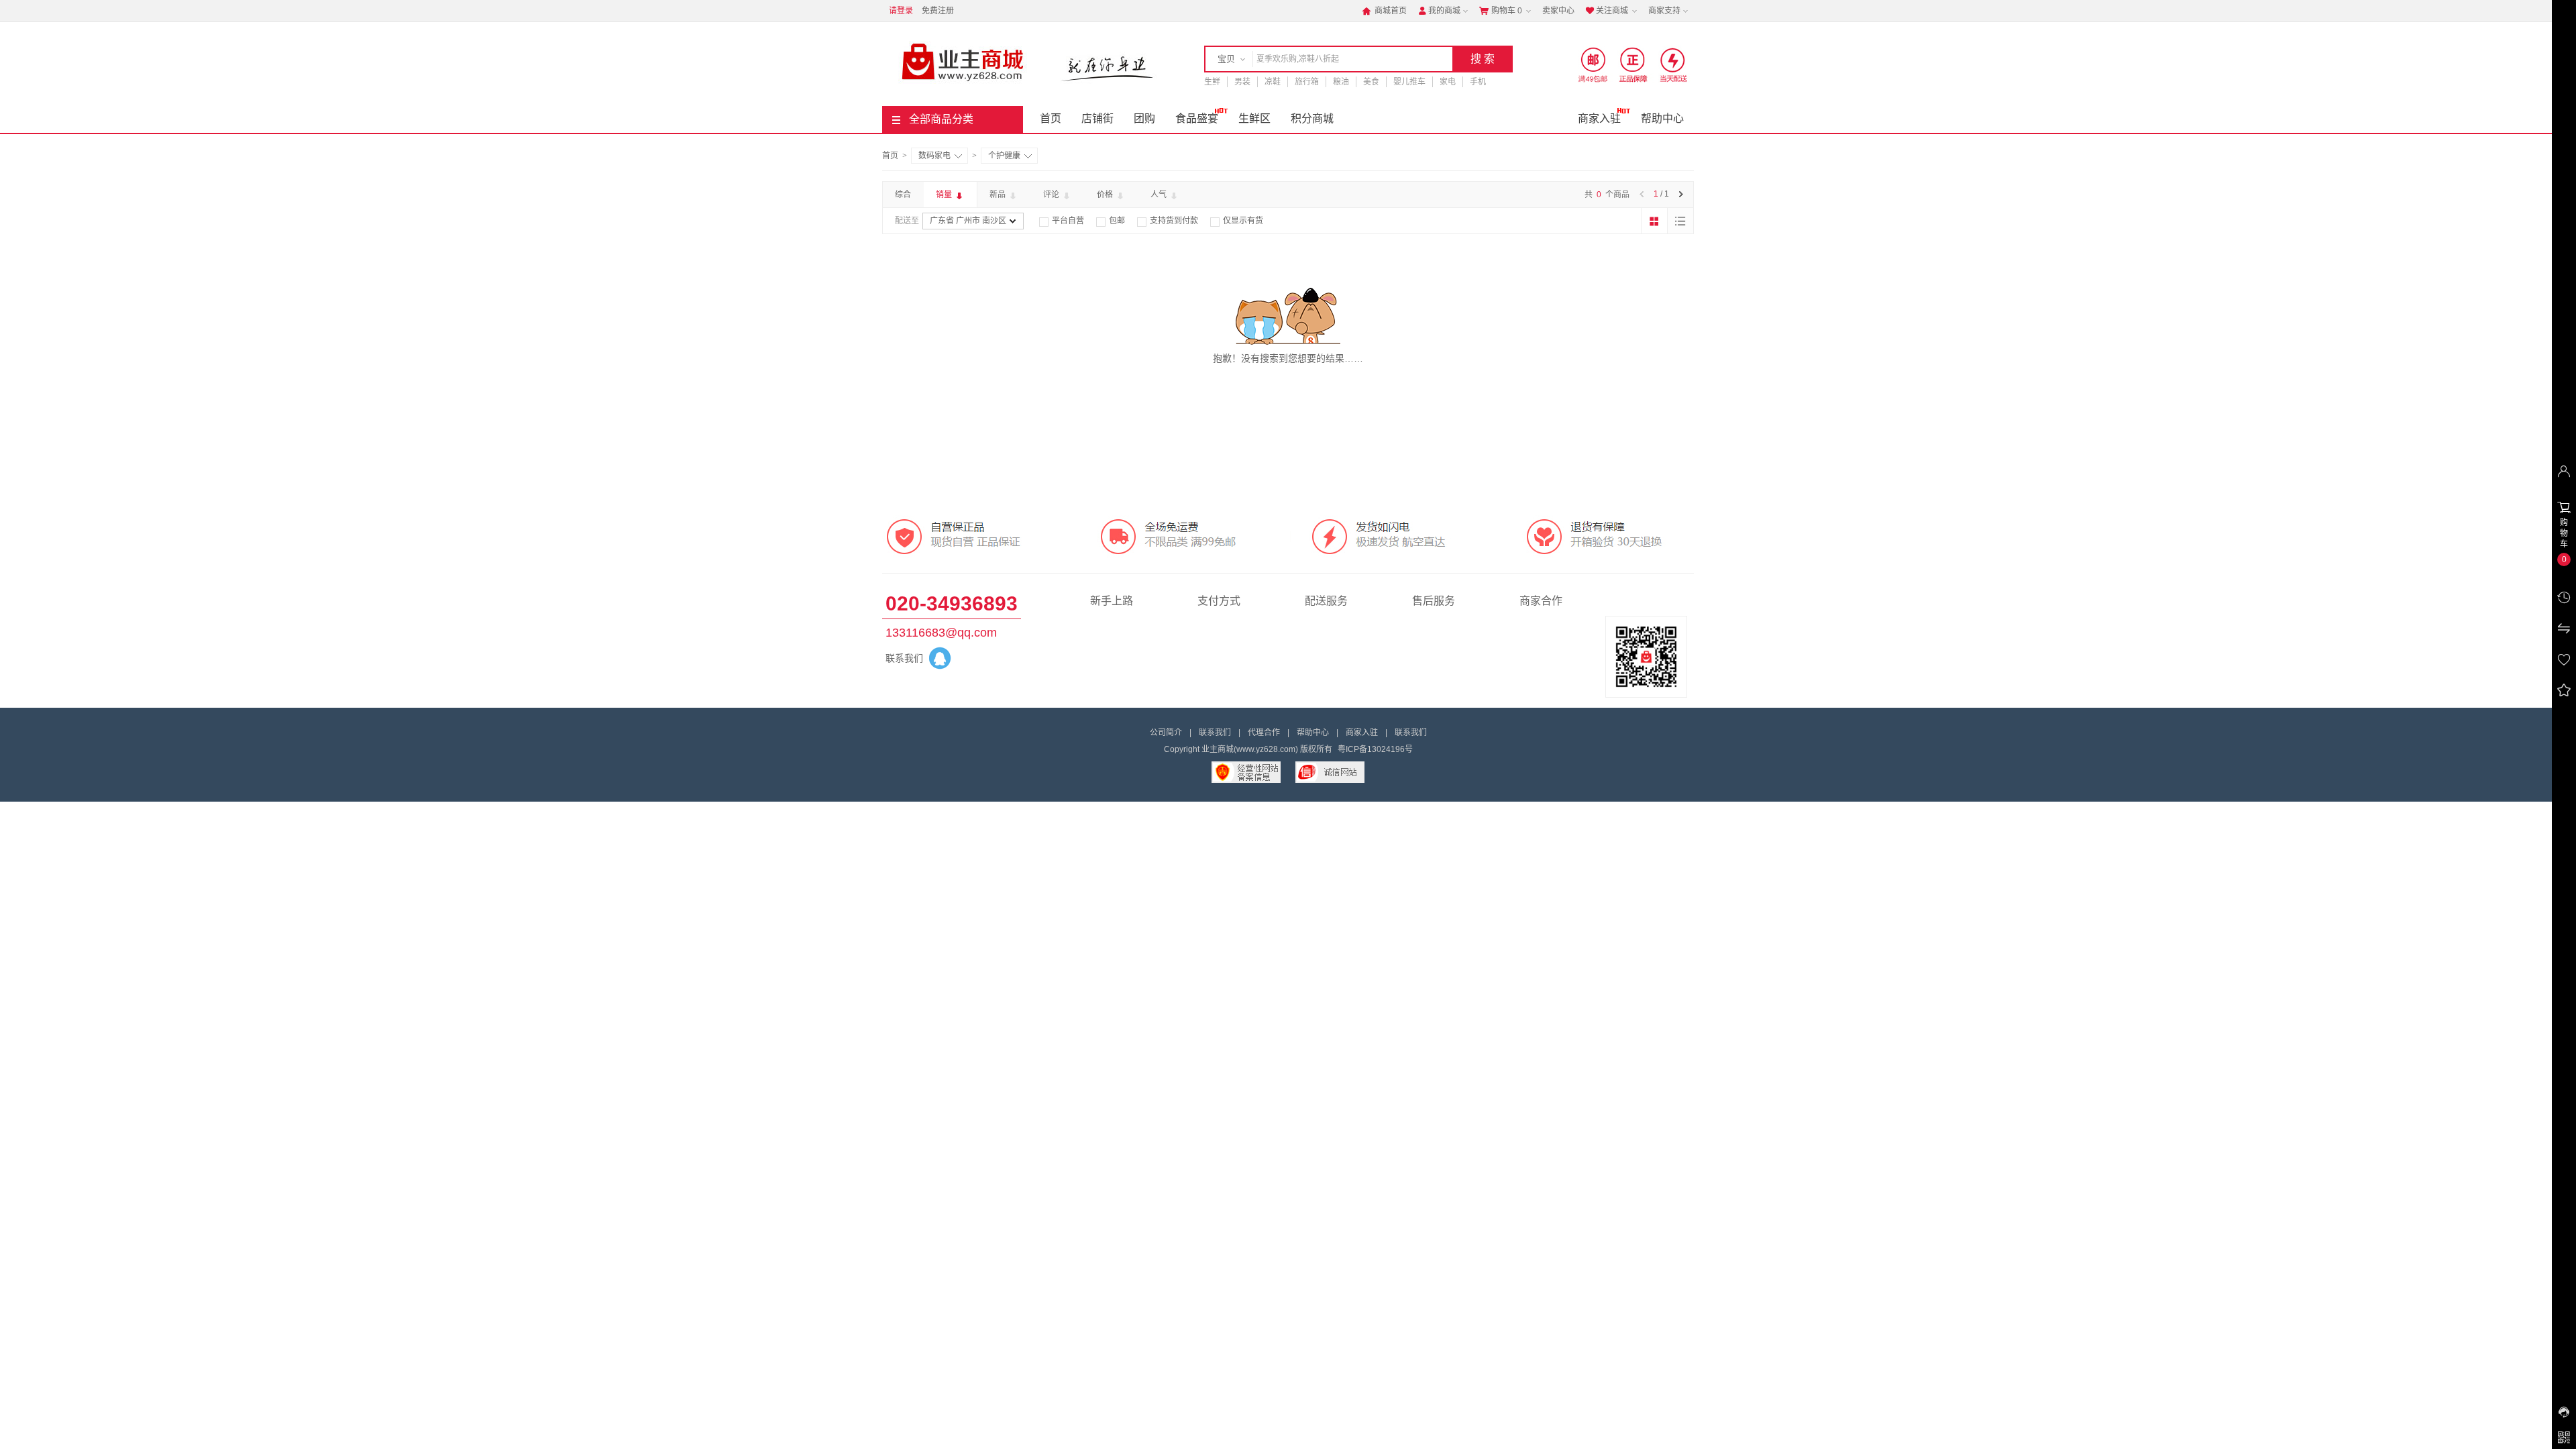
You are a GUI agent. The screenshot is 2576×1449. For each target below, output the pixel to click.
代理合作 (1264, 733)
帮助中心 (1662, 118)
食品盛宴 (1197, 118)
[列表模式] (1680, 221)
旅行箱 (1307, 82)
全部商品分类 (941, 119)
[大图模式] (1654, 221)
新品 (999, 195)
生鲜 (1212, 82)
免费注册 (938, 11)
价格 (1106, 195)
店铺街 (1097, 118)
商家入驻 (1599, 118)
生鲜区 (1254, 118)
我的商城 (1439, 11)
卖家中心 (1558, 11)
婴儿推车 (1409, 82)
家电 (1448, 82)
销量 (945, 195)
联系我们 (1215, 733)
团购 (1144, 118)
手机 (1478, 82)
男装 (1242, 82)
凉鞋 (1273, 82)
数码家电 (934, 156)
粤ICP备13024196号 (1375, 749)
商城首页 (1384, 11)
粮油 (1341, 82)
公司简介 (1166, 733)
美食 (1371, 82)
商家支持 (1664, 11)
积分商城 (1312, 118)
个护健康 (1004, 156)
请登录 (901, 11)
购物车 (1501, 11)
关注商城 (1607, 11)
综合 (903, 195)
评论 (1052, 195)
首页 (1051, 118)
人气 (1160, 195)
